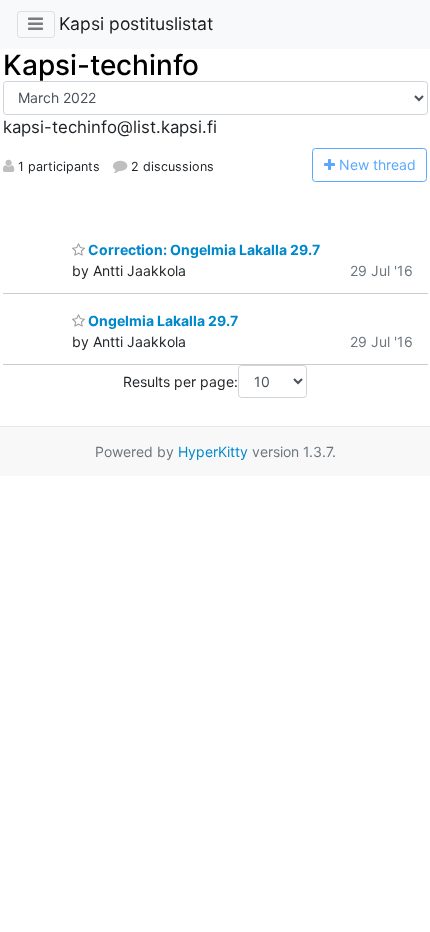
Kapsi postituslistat (136, 23)
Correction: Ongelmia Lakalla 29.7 (202, 249)
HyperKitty (213, 451)
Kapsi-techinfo (101, 65)
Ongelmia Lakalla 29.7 (161, 320)
